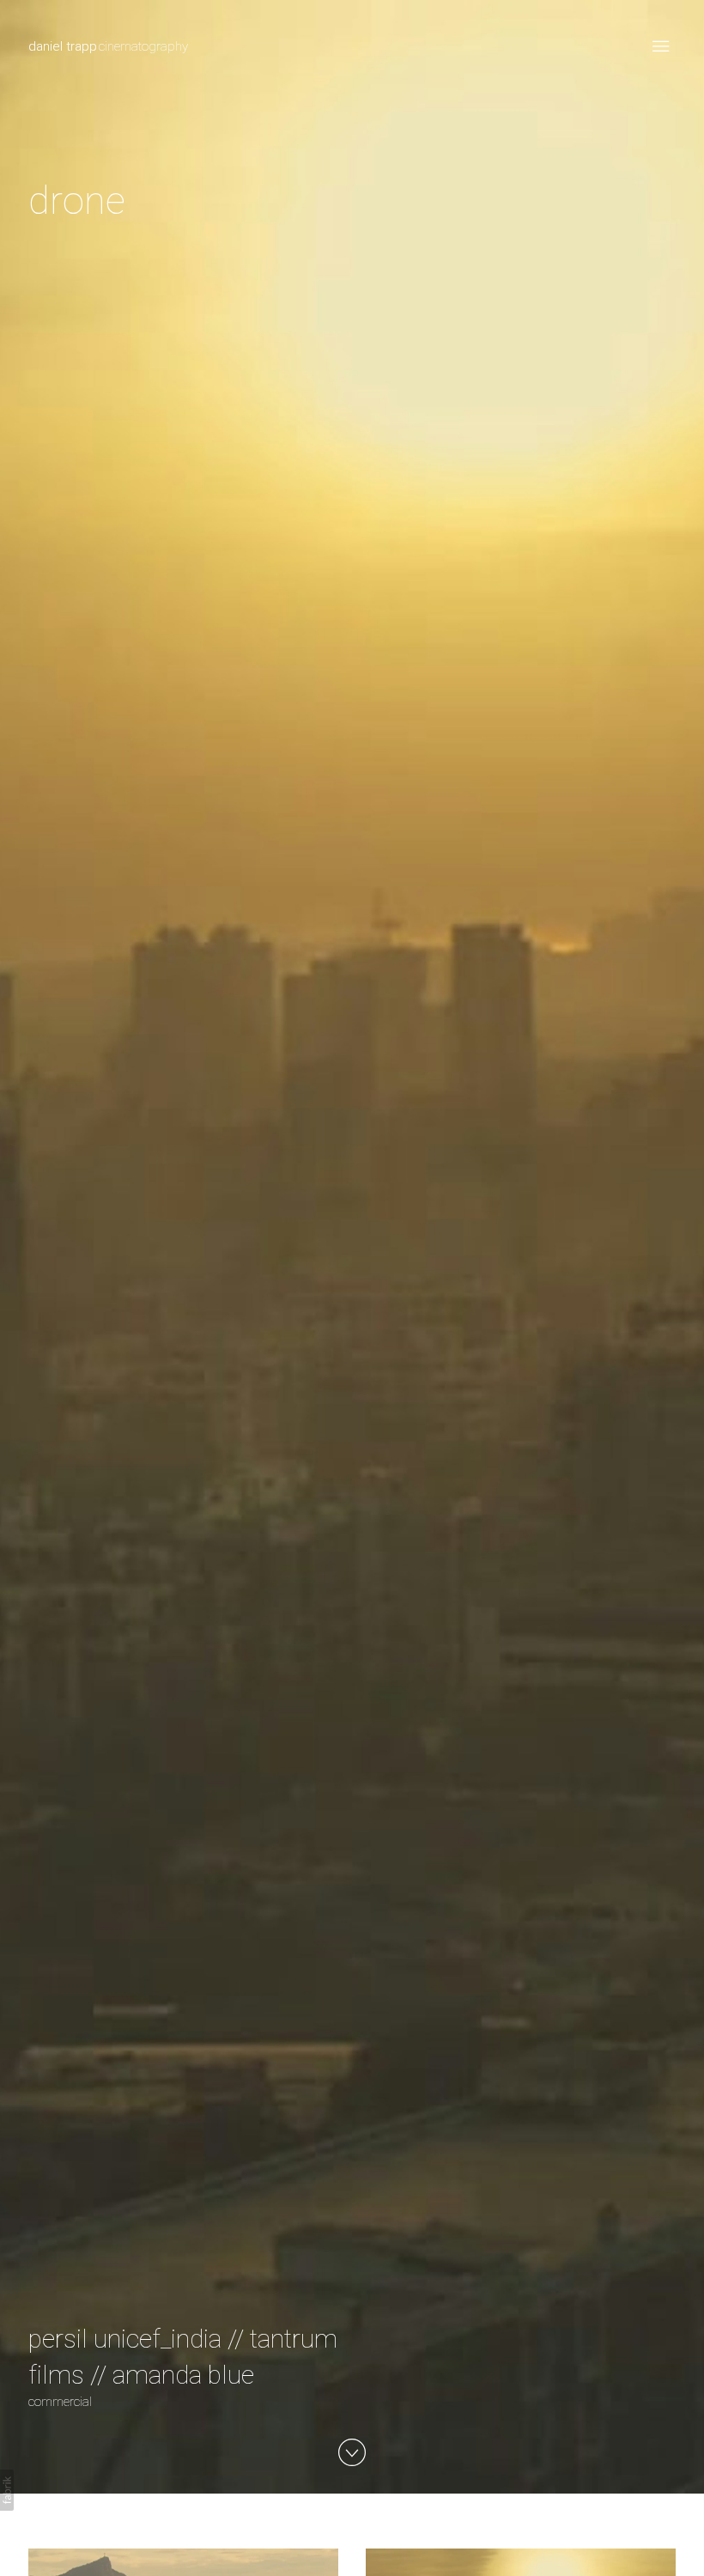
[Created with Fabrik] (7, 2490)
